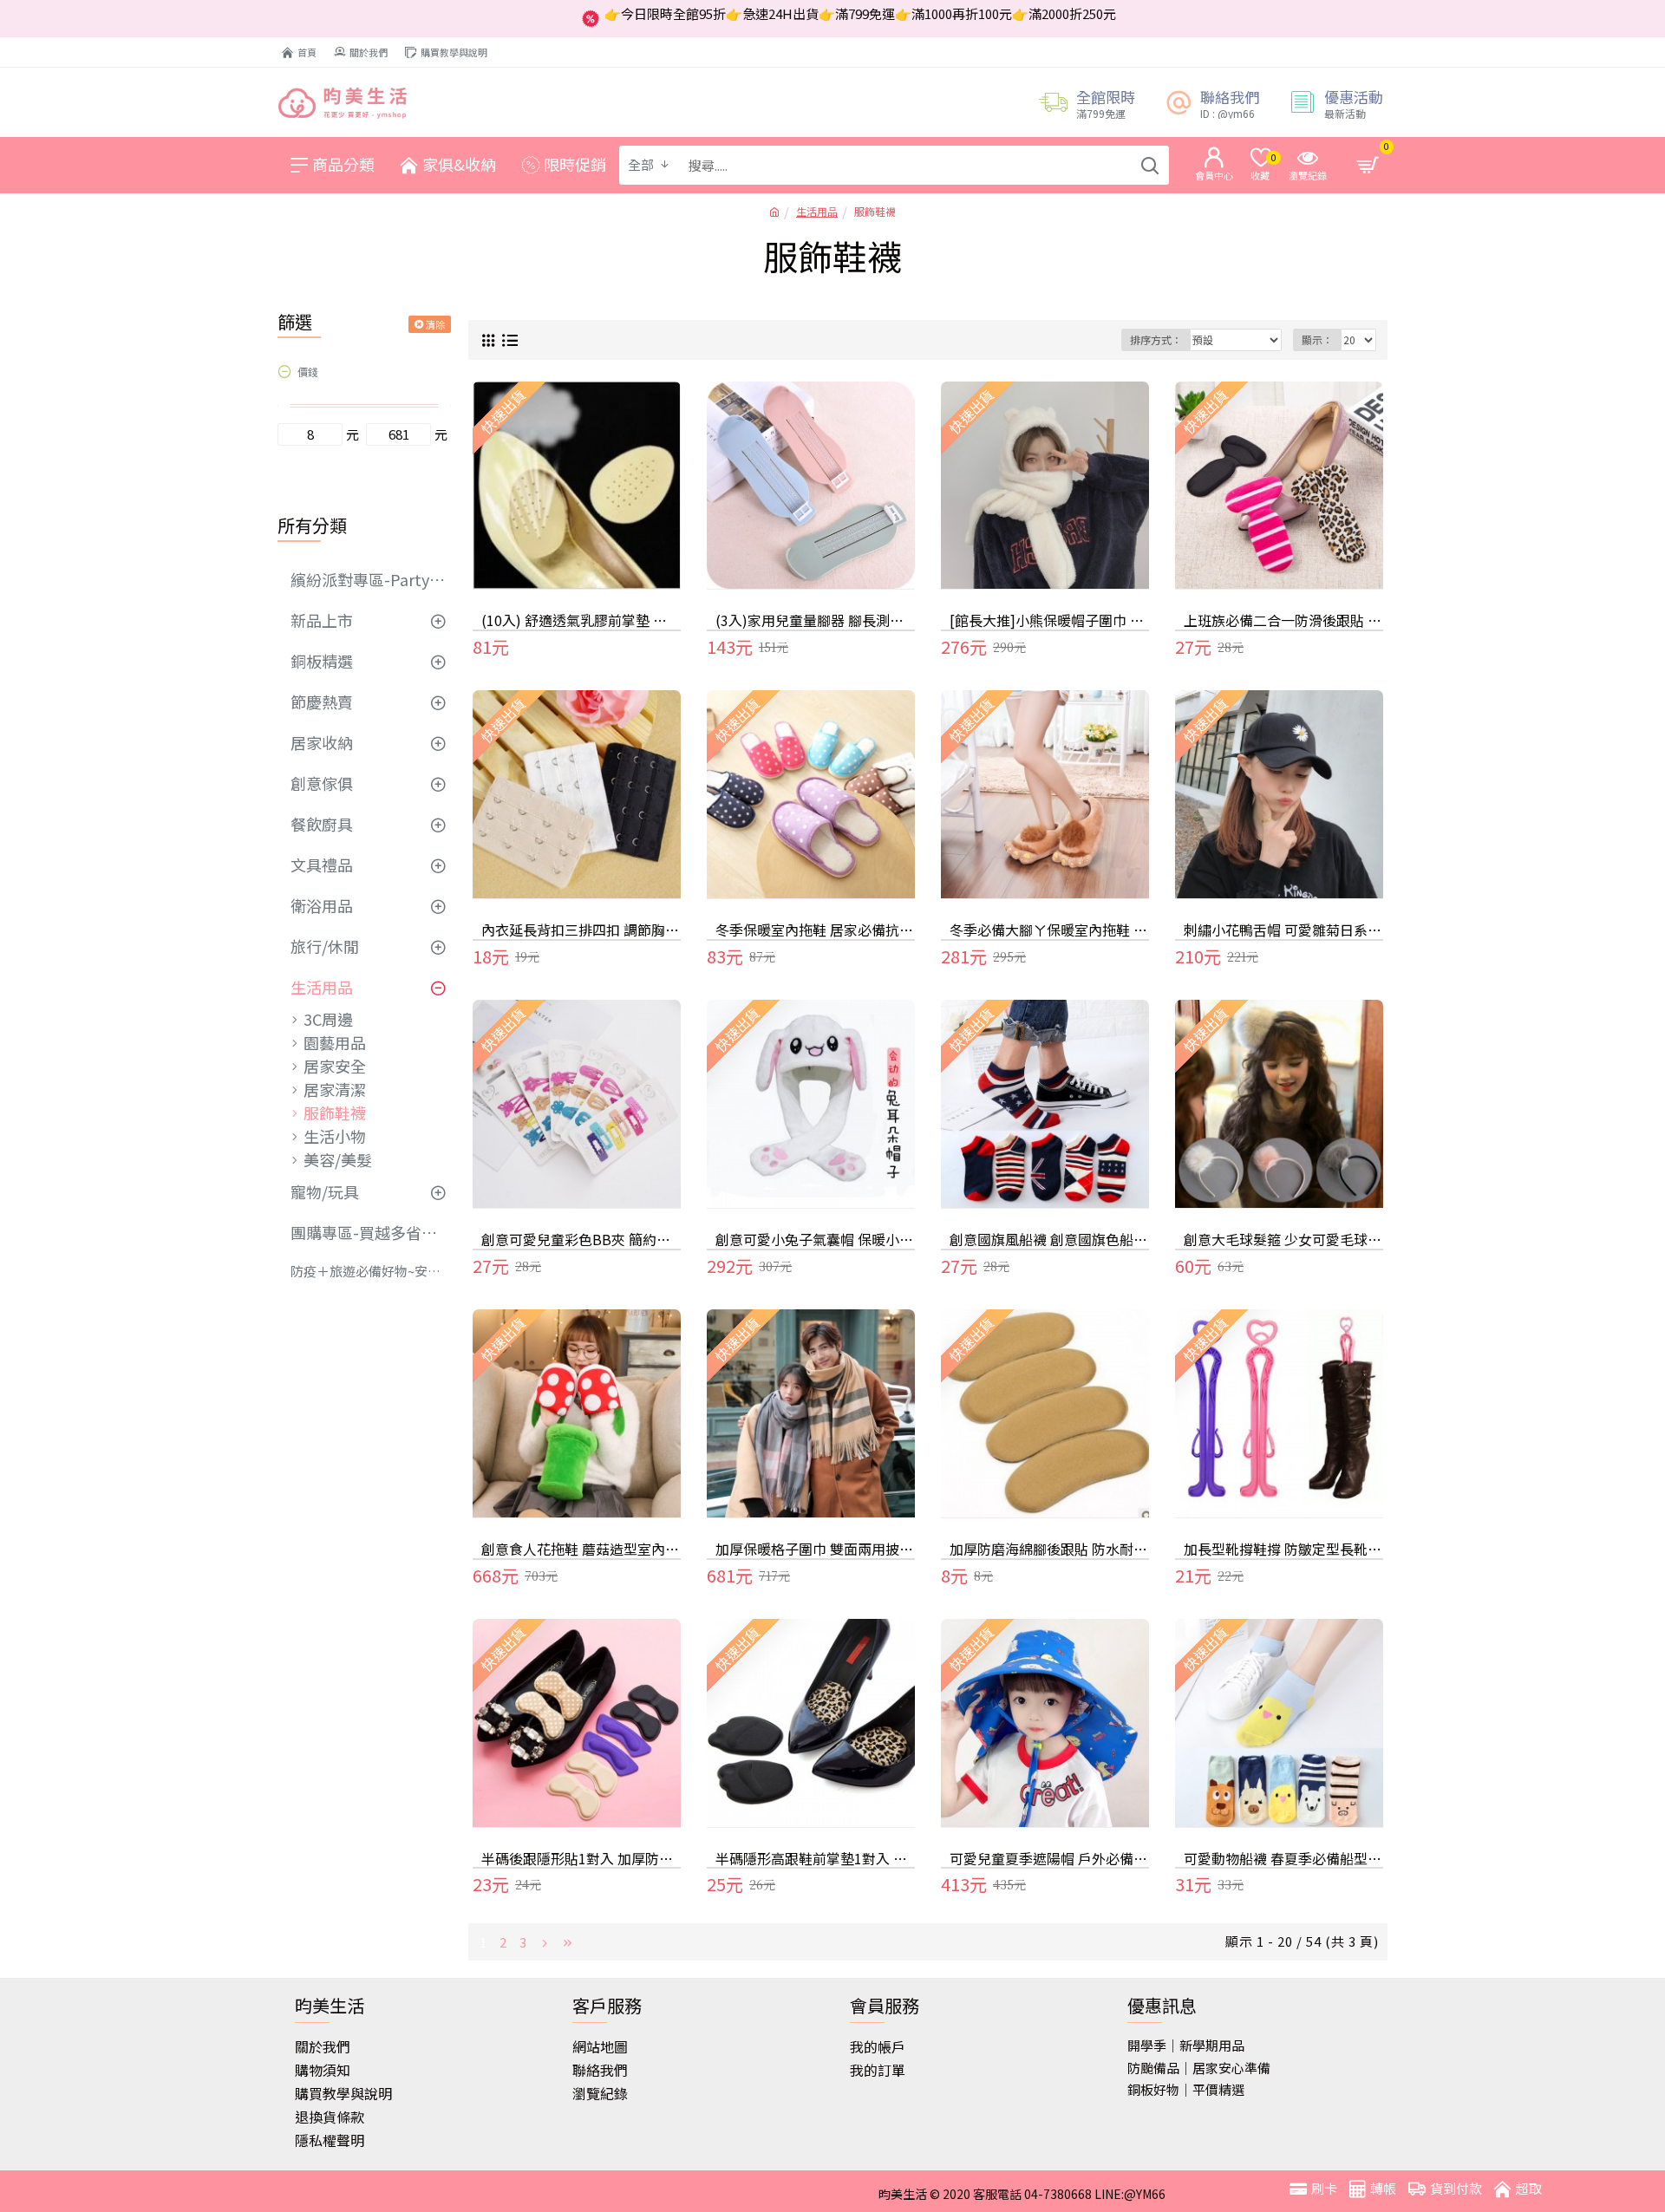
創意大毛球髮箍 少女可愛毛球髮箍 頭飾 (1283, 1240)
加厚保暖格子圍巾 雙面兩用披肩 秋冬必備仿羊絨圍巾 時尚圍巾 (815, 1549)
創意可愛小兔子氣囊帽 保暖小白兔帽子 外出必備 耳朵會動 (815, 1240)
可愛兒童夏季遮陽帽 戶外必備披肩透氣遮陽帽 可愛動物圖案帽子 (1049, 1859)
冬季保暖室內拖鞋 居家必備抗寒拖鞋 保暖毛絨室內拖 (815, 930)
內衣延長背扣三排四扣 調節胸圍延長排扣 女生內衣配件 (581, 930)
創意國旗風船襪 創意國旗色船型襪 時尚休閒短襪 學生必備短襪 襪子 (1049, 1240)
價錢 (308, 372)
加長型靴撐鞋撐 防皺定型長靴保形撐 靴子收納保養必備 (1283, 1549)
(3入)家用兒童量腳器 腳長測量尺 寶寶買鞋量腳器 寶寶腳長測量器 (815, 620)
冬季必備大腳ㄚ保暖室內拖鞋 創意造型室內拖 (1049, 930)
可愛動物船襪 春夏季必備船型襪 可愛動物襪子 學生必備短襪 (1283, 1859)
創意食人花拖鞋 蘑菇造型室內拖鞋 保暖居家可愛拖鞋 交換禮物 (581, 1549)
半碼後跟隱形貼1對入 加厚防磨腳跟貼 (581, 1859)
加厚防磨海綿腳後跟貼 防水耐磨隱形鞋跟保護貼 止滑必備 (1049, 1549)
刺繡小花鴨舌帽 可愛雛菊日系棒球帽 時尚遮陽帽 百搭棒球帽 (1283, 930)
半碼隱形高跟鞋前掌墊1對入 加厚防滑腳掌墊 (815, 1859)
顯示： (1317, 339)
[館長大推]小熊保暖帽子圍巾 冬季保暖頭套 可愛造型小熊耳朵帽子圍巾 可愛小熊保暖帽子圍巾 (1049, 620)
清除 (435, 324)
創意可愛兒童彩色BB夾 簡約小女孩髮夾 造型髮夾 (581, 1240)
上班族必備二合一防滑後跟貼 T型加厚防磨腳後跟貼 (1283, 620)
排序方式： (1156, 339)
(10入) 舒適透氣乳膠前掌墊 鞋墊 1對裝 (581, 620)
